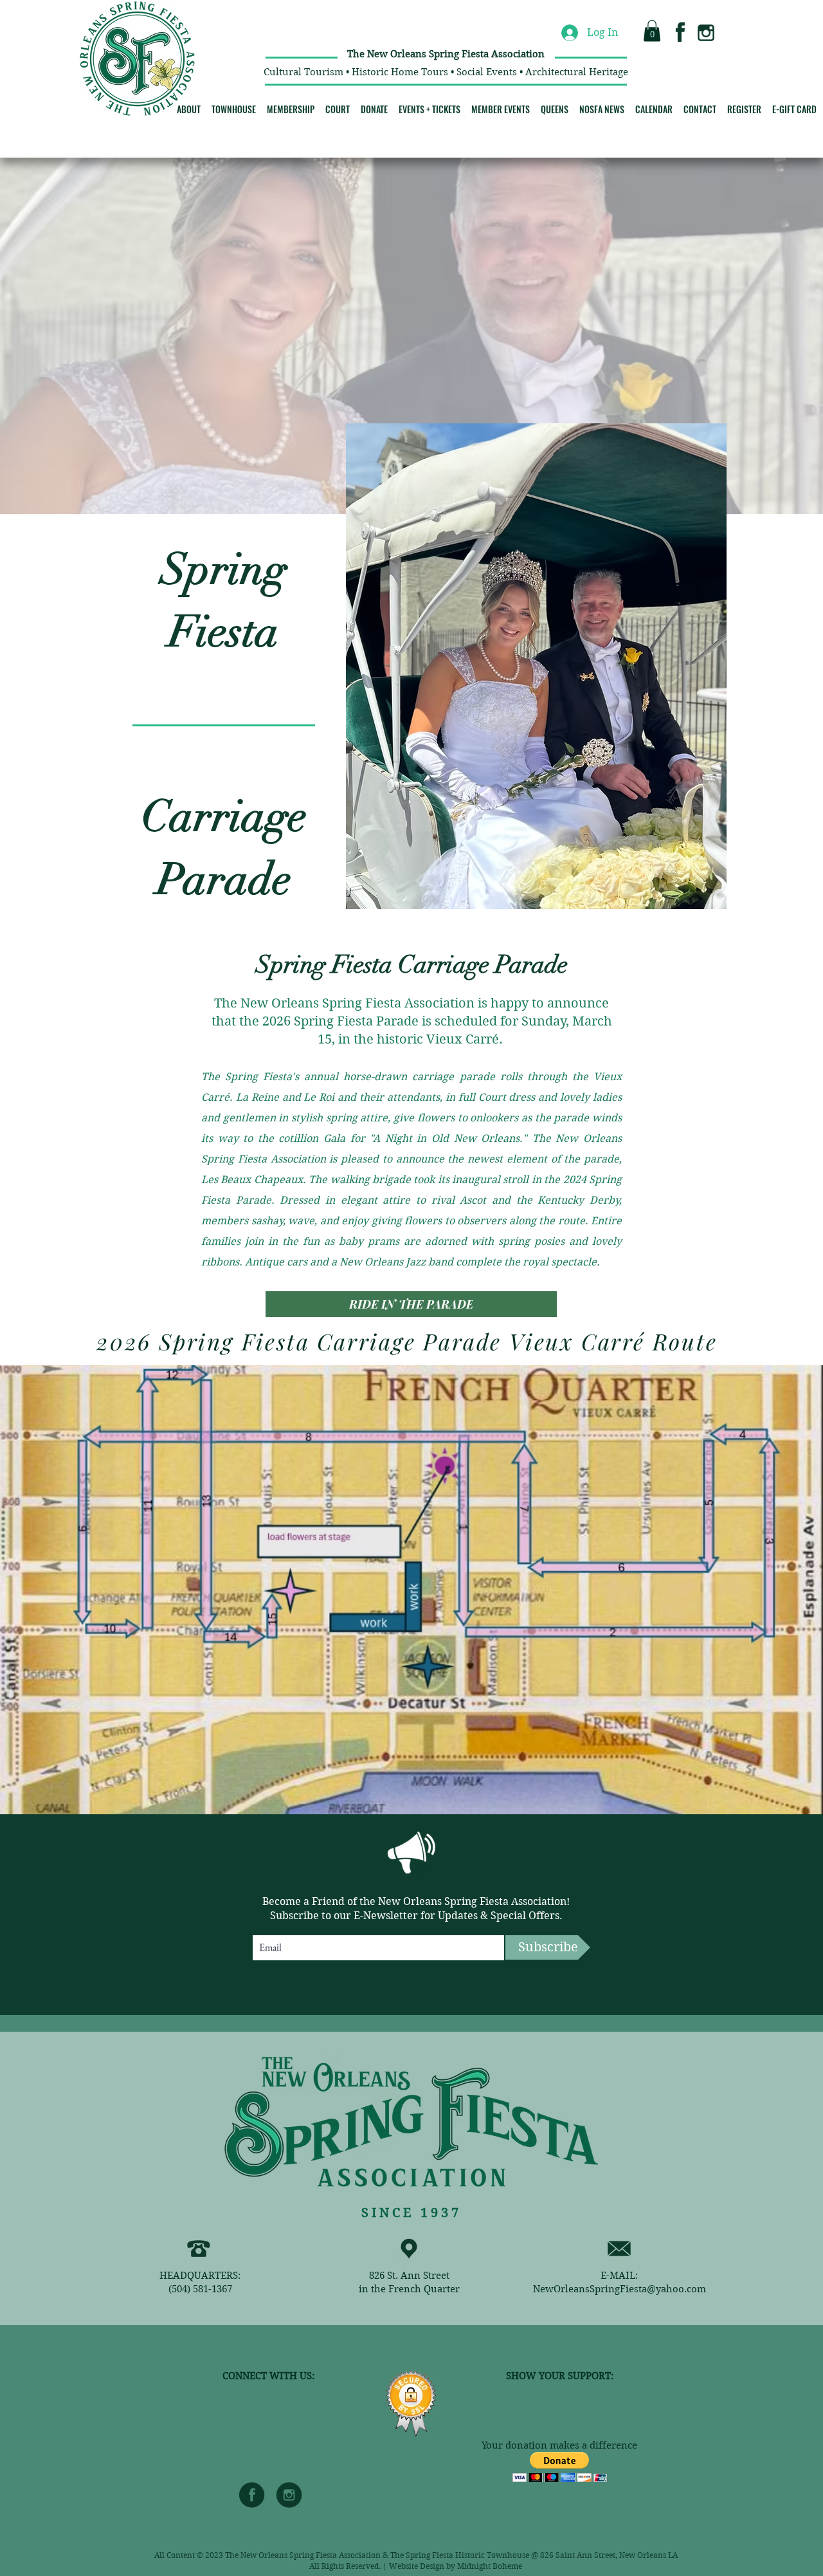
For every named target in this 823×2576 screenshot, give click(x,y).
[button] (652, 31)
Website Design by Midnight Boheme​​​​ (456, 2566)
